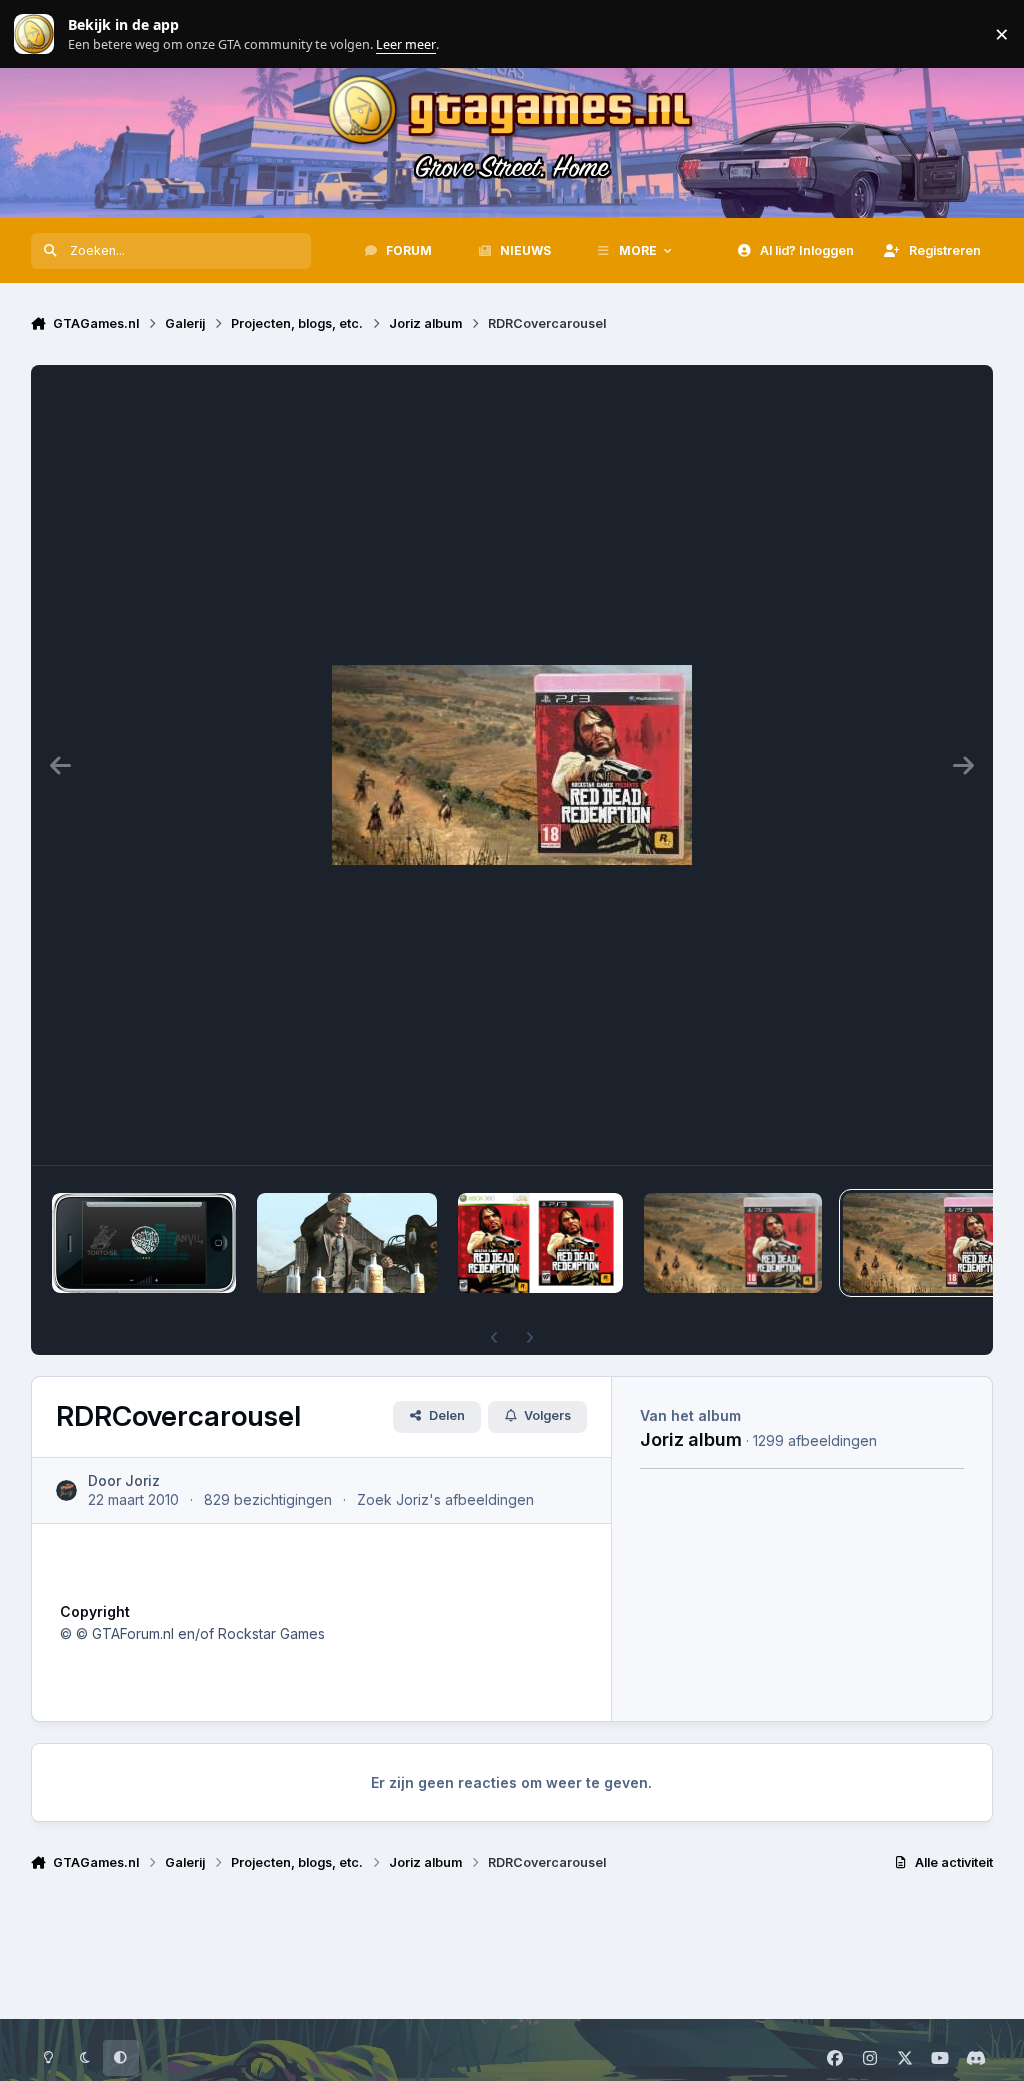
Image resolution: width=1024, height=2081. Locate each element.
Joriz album (691, 1439)
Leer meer (34, 34)
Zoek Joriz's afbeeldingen (445, 1499)
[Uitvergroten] (512, 765)
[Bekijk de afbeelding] (144, 1243)
